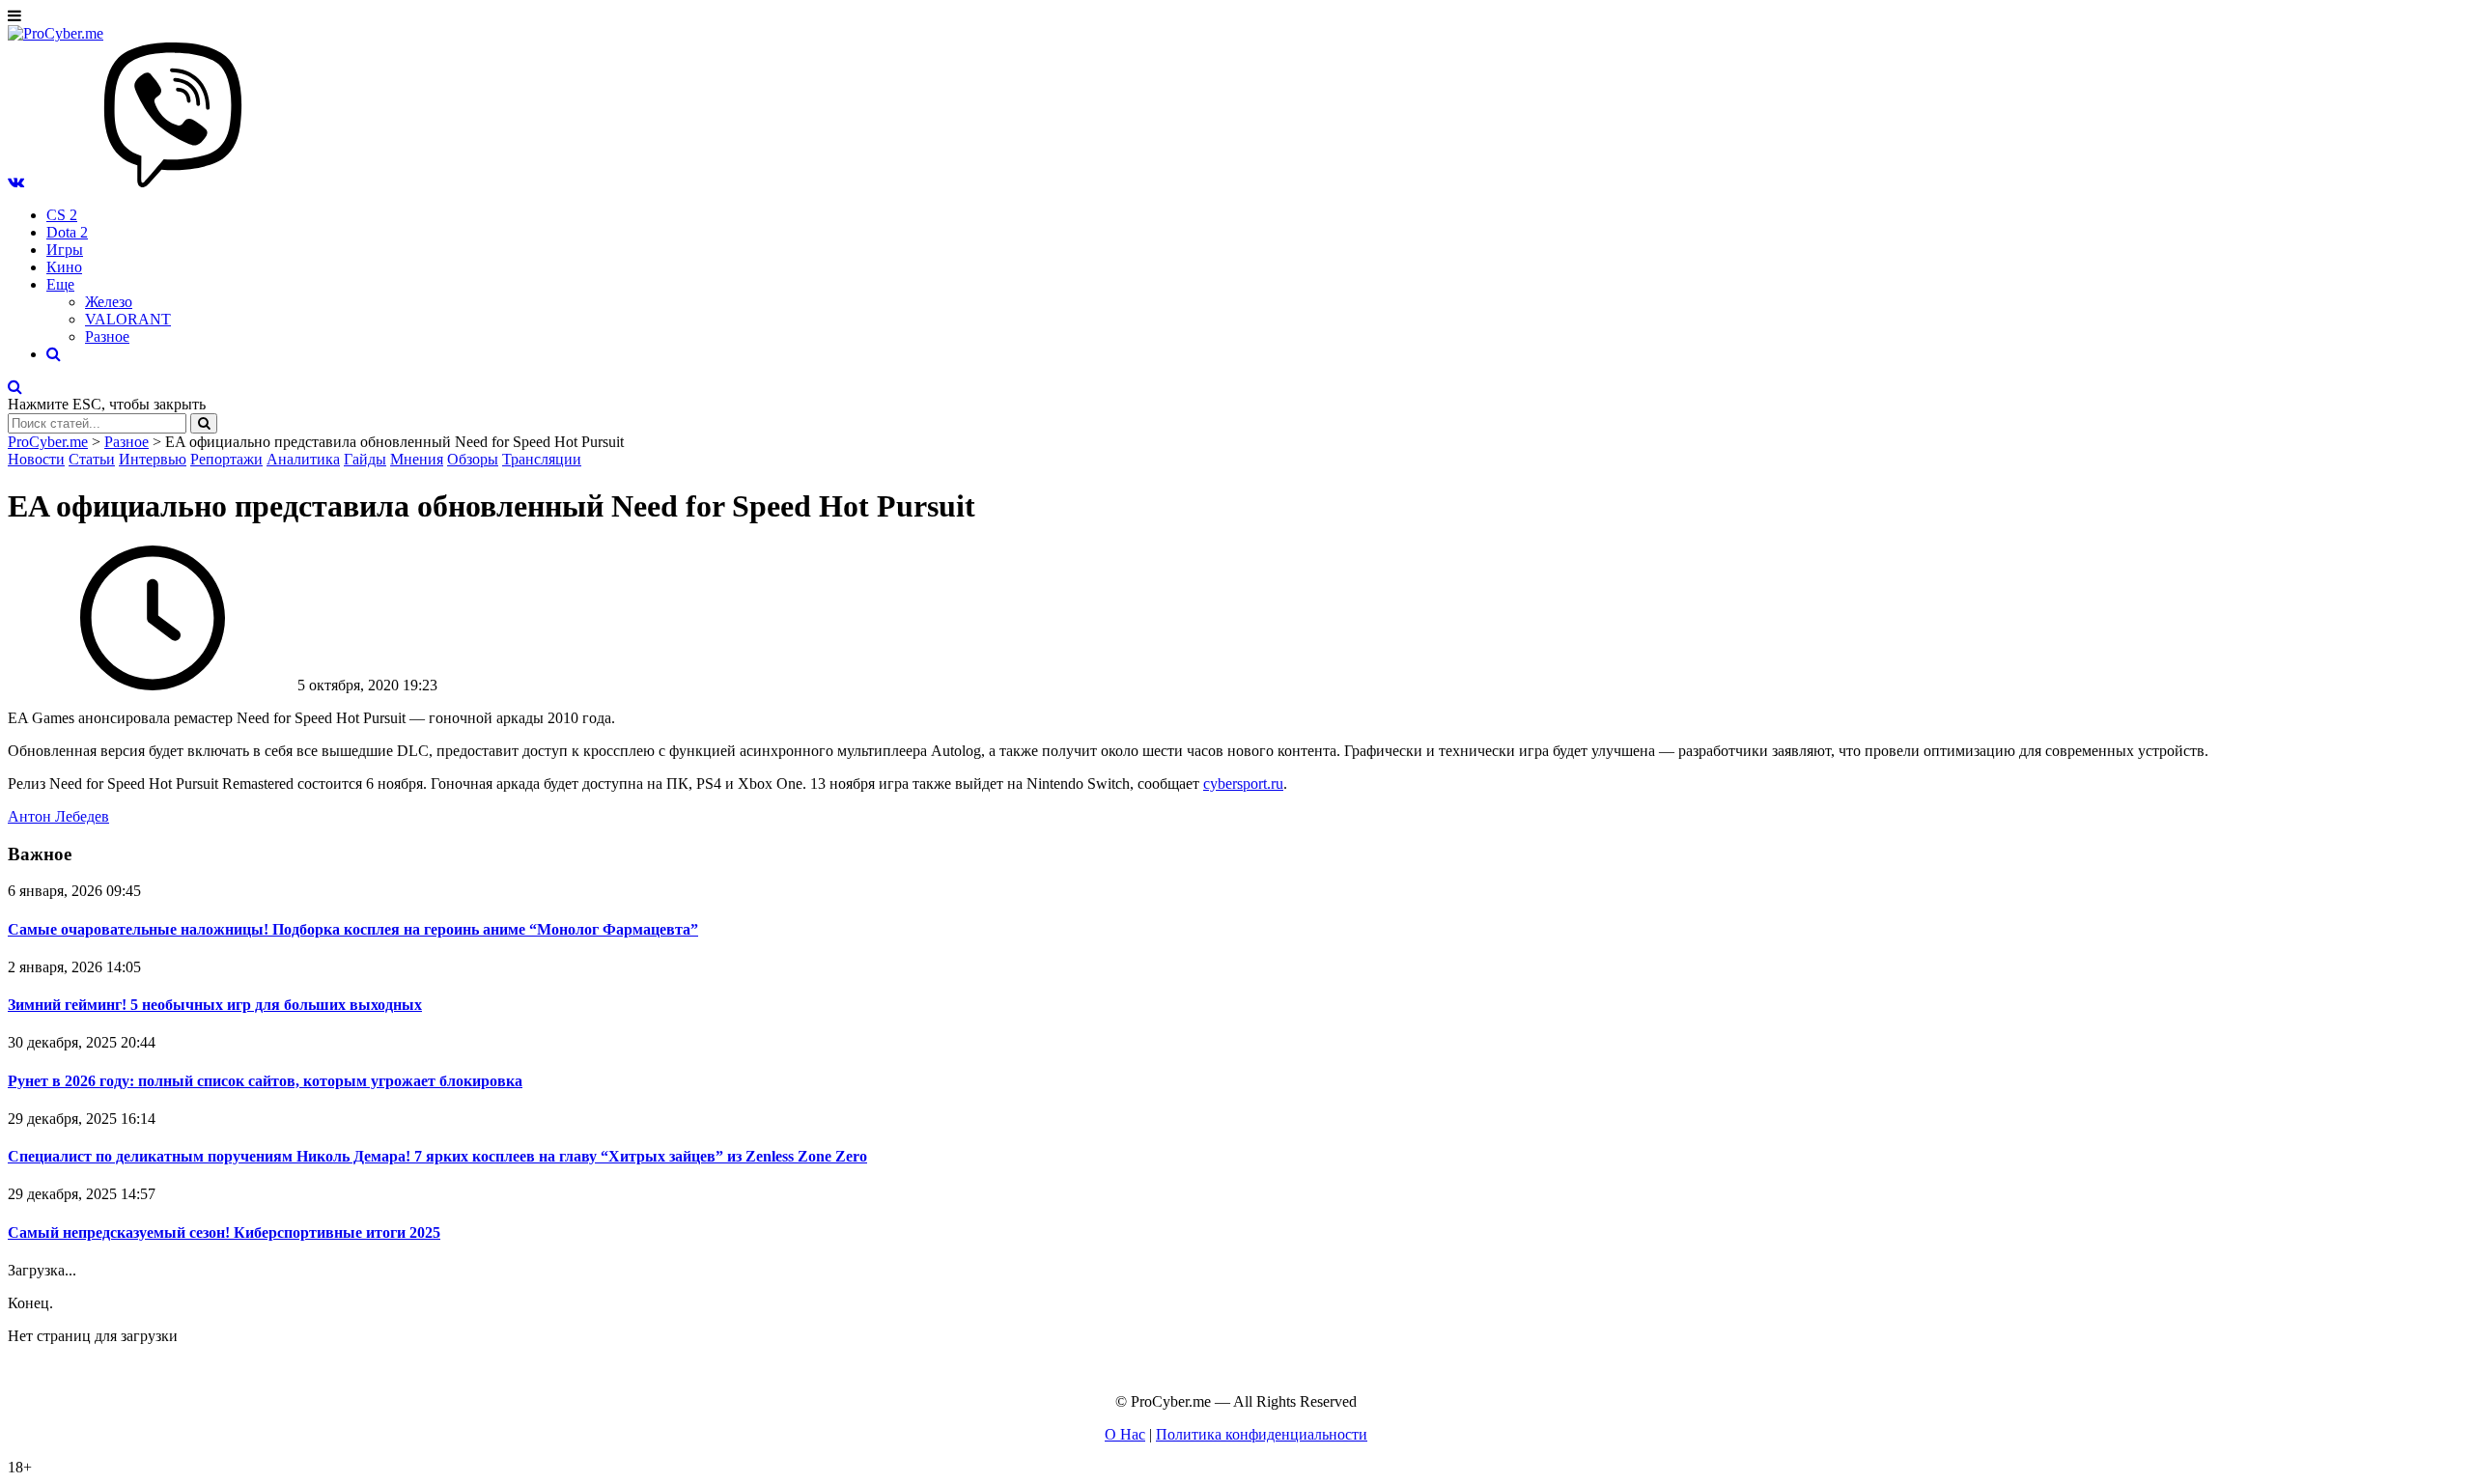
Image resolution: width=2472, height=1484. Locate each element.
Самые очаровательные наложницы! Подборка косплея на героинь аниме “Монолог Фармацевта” (353, 929)
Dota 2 (67, 232)
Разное (107, 336)
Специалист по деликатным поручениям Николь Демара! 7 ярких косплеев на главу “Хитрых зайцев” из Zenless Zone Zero (437, 1156)
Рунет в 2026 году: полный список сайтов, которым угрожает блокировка (265, 1081)
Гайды (365, 459)
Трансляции (542, 459)
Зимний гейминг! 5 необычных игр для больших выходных (215, 1005)
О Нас (1125, 1434)
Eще (60, 284)
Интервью (153, 459)
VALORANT (128, 319)
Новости (36, 459)
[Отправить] (204, 423)
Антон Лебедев (58, 816)
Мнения (417, 459)
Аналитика (303, 459)
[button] (16, 182)
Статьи (92, 459)
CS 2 (62, 215)
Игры (65, 250)
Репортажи (226, 459)
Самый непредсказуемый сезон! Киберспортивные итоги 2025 (224, 1232)
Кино (64, 267)
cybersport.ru (1243, 784)
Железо (109, 302)
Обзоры (473, 459)
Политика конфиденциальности (1262, 1434)
